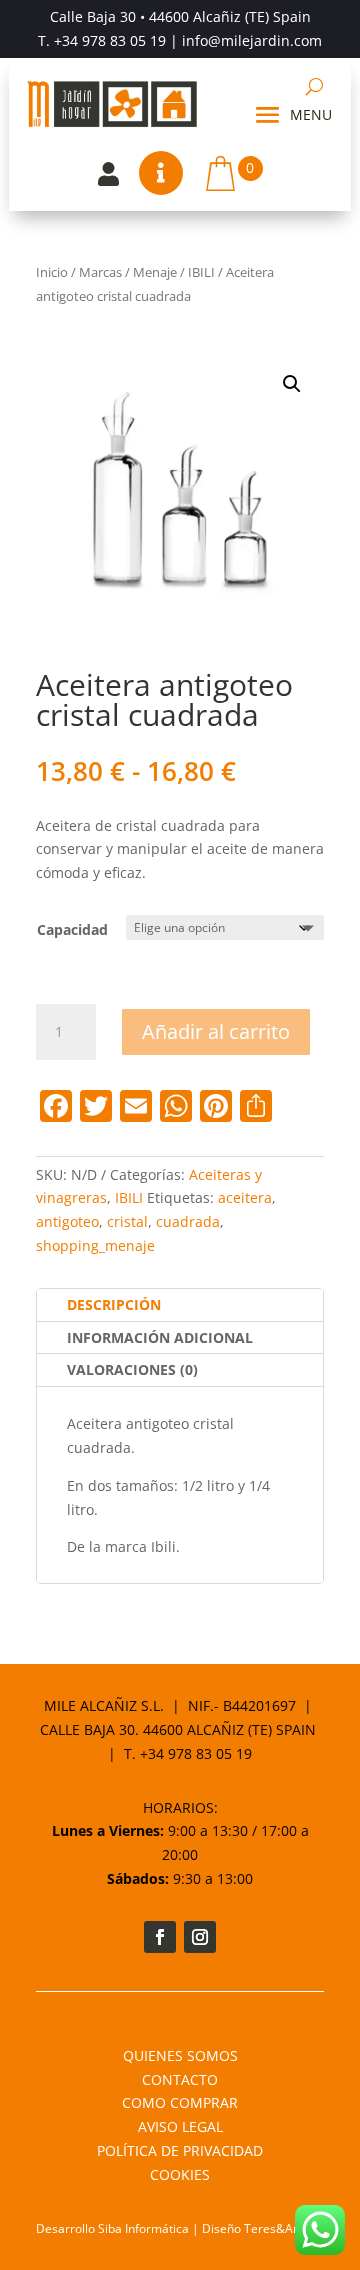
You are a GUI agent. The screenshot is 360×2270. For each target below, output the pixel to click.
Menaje (155, 272)
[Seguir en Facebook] (160, 1937)
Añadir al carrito (216, 1031)
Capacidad (72, 929)
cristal (127, 1221)
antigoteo (67, 1221)
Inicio (52, 272)
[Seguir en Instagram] (200, 1937)
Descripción (114, 1304)
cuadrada (188, 1221)
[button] (292, 384)
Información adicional (160, 1337)
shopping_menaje (95, 1245)
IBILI (201, 272)
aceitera (245, 1197)
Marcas (100, 272)
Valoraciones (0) (132, 1369)
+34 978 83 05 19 (110, 40)
